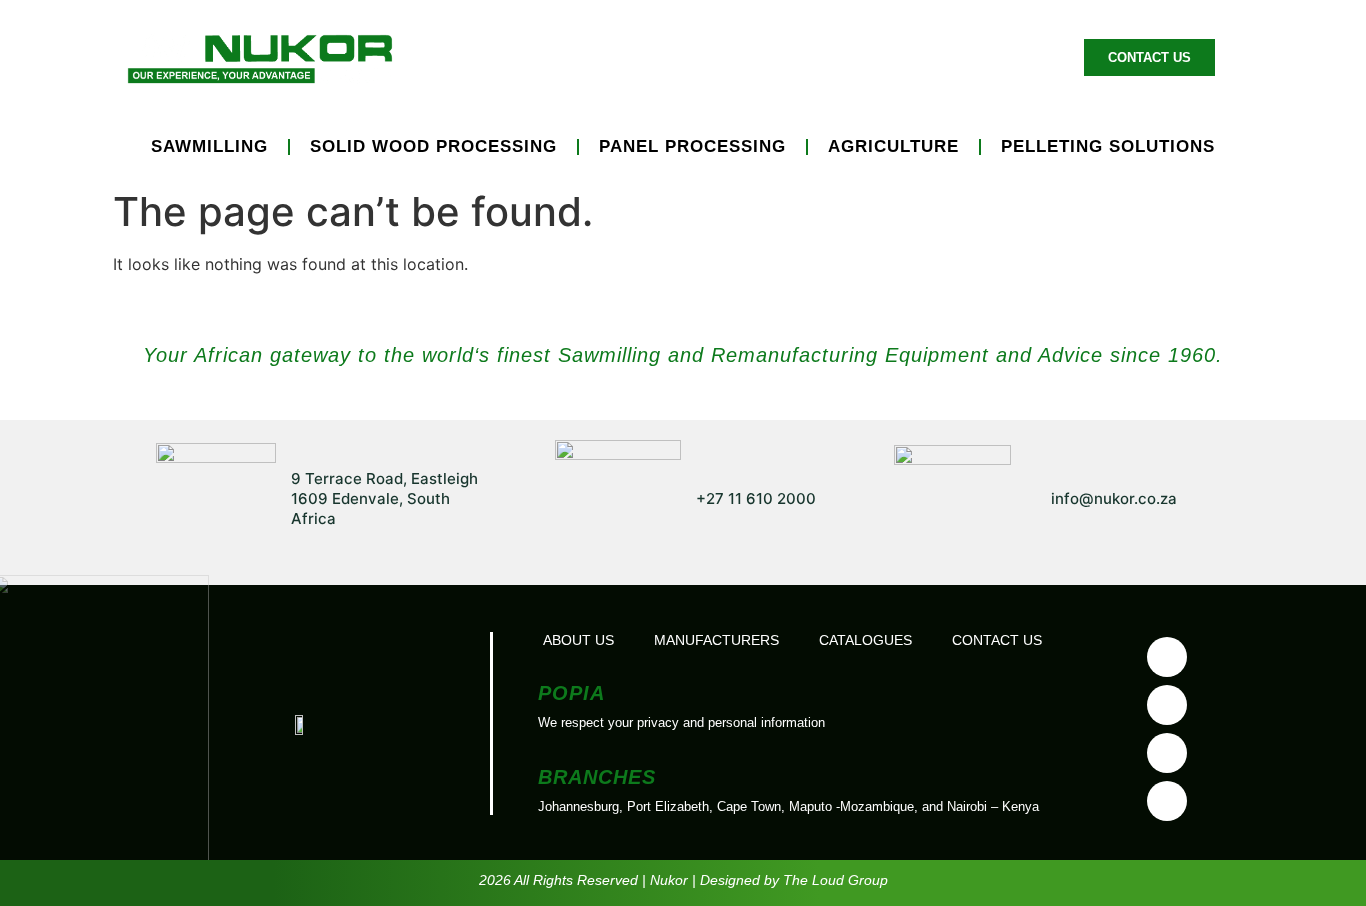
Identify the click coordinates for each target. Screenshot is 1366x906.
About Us (1007, 57)
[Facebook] (1167, 657)
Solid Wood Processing (433, 146)
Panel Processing (692, 146)
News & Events (872, 57)
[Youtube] (1167, 705)
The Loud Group (835, 880)
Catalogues (865, 640)
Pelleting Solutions (1108, 146)
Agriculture (893, 146)
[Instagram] (1167, 801)
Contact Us (997, 640)
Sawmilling (209, 146)
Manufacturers (709, 57)
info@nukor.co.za (1114, 498)
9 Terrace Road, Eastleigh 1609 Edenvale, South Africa (384, 498)
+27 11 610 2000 (756, 498)
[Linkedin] (1167, 753)
